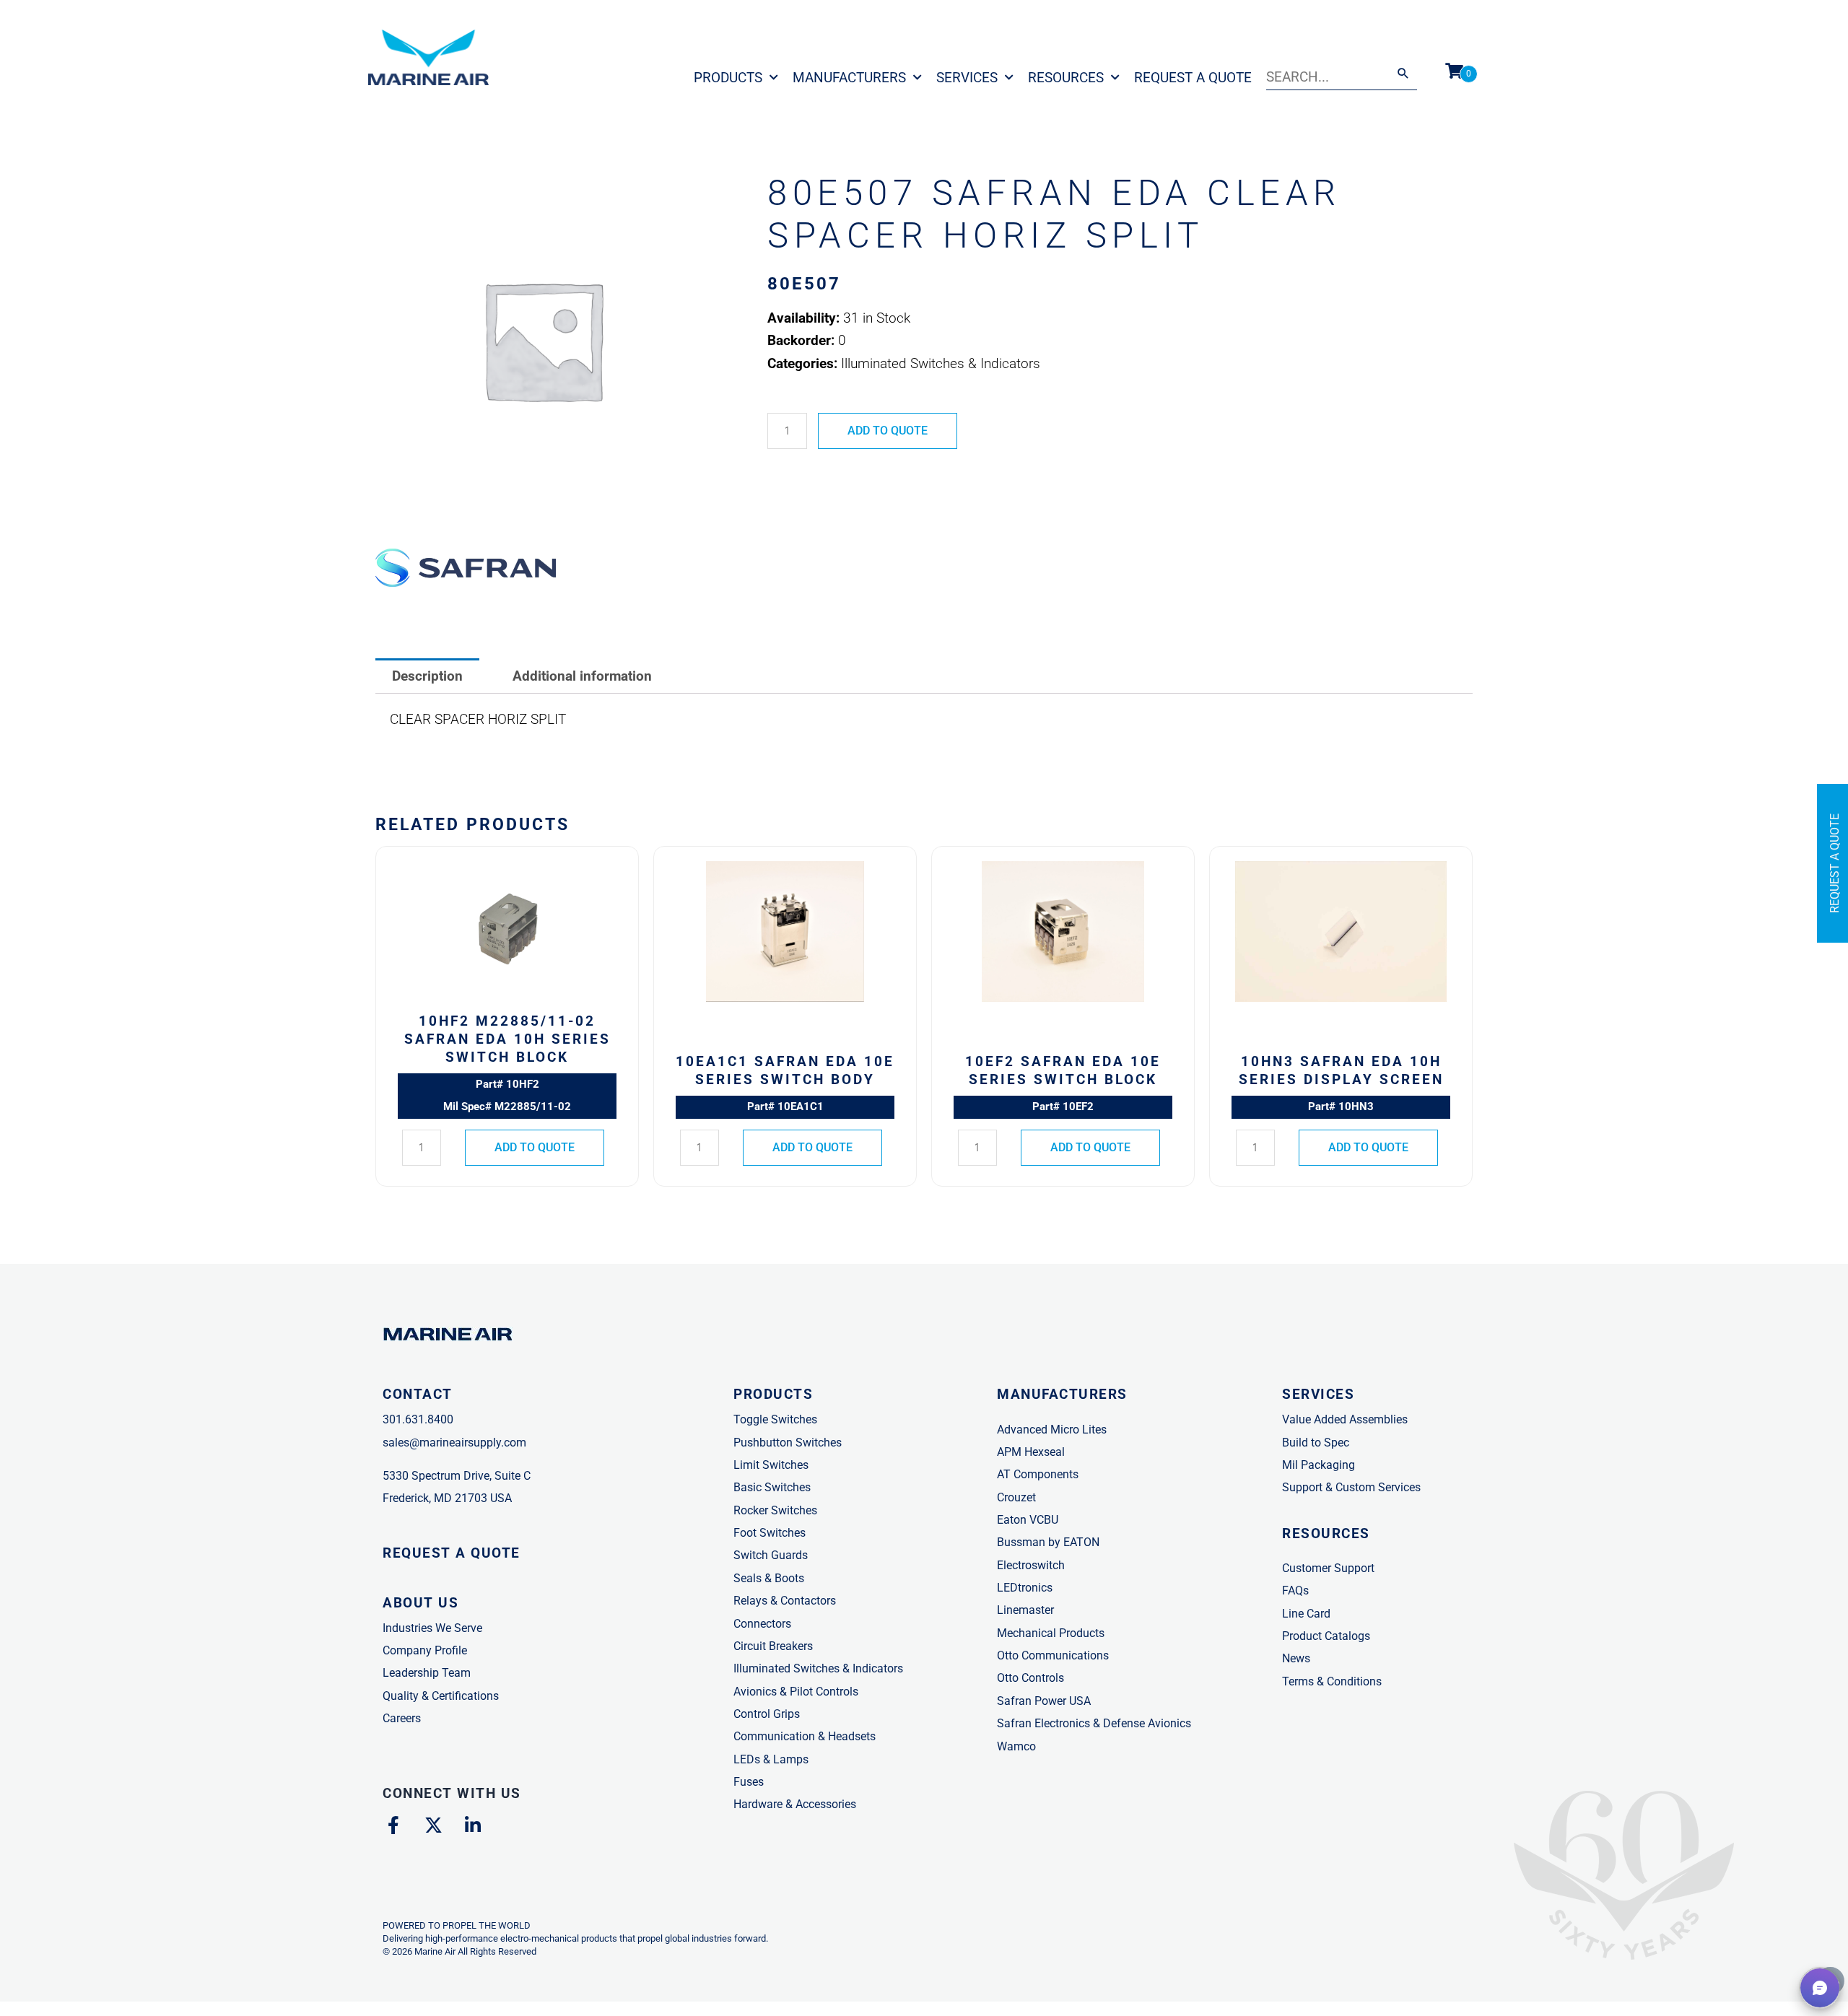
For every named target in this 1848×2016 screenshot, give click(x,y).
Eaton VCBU (1028, 1520)
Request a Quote (1193, 78)
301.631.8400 (418, 1419)
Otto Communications (1053, 1655)
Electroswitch (1031, 1565)
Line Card (1306, 1614)
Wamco (1016, 1746)
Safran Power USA (1044, 1701)
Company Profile (425, 1650)
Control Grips (767, 1714)
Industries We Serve (432, 1628)
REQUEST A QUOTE (452, 1553)
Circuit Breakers (773, 1646)
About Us (420, 1603)
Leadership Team (427, 1673)
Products (728, 78)
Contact (418, 1394)
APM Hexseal (1031, 1452)
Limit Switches (771, 1465)
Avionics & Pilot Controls (796, 1692)
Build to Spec (1316, 1443)
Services (967, 78)
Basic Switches (772, 1487)
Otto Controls (1030, 1678)
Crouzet (1016, 1497)
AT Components (1038, 1474)
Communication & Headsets (805, 1736)
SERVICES (1318, 1394)
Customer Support (1328, 1568)
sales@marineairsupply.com (454, 1443)
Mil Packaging (1319, 1465)
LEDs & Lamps (771, 1759)
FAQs (1295, 1590)
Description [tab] (427, 676)
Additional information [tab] (582, 676)
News (1296, 1658)
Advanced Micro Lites (1052, 1430)
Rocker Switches (775, 1510)
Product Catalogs (1326, 1636)
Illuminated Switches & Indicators (818, 1668)
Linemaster (1025, 1610)
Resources (1066, 78)
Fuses (749, 1782)
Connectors (762, 1624)
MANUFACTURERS (1062, 1394)
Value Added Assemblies (1345, 1419)
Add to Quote (888, 431)
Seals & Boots (769, 1578)
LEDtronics (1025, 1588)
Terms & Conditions (1332, 1681)
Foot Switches (770, 1533)
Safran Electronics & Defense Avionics (1094, 1723)
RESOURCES (1326, 1533)
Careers (402, 1718)
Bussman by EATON (1048, 1542)
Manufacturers (849, 78)
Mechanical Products (1051, 1633)
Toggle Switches (775, 1419)
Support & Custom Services (1351, 1487)
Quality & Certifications (441, 1696)
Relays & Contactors (785, 1601)
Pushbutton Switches (788, 1443)
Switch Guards (771, 1555)
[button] (1820, 1988)
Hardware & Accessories (795, 1804)
